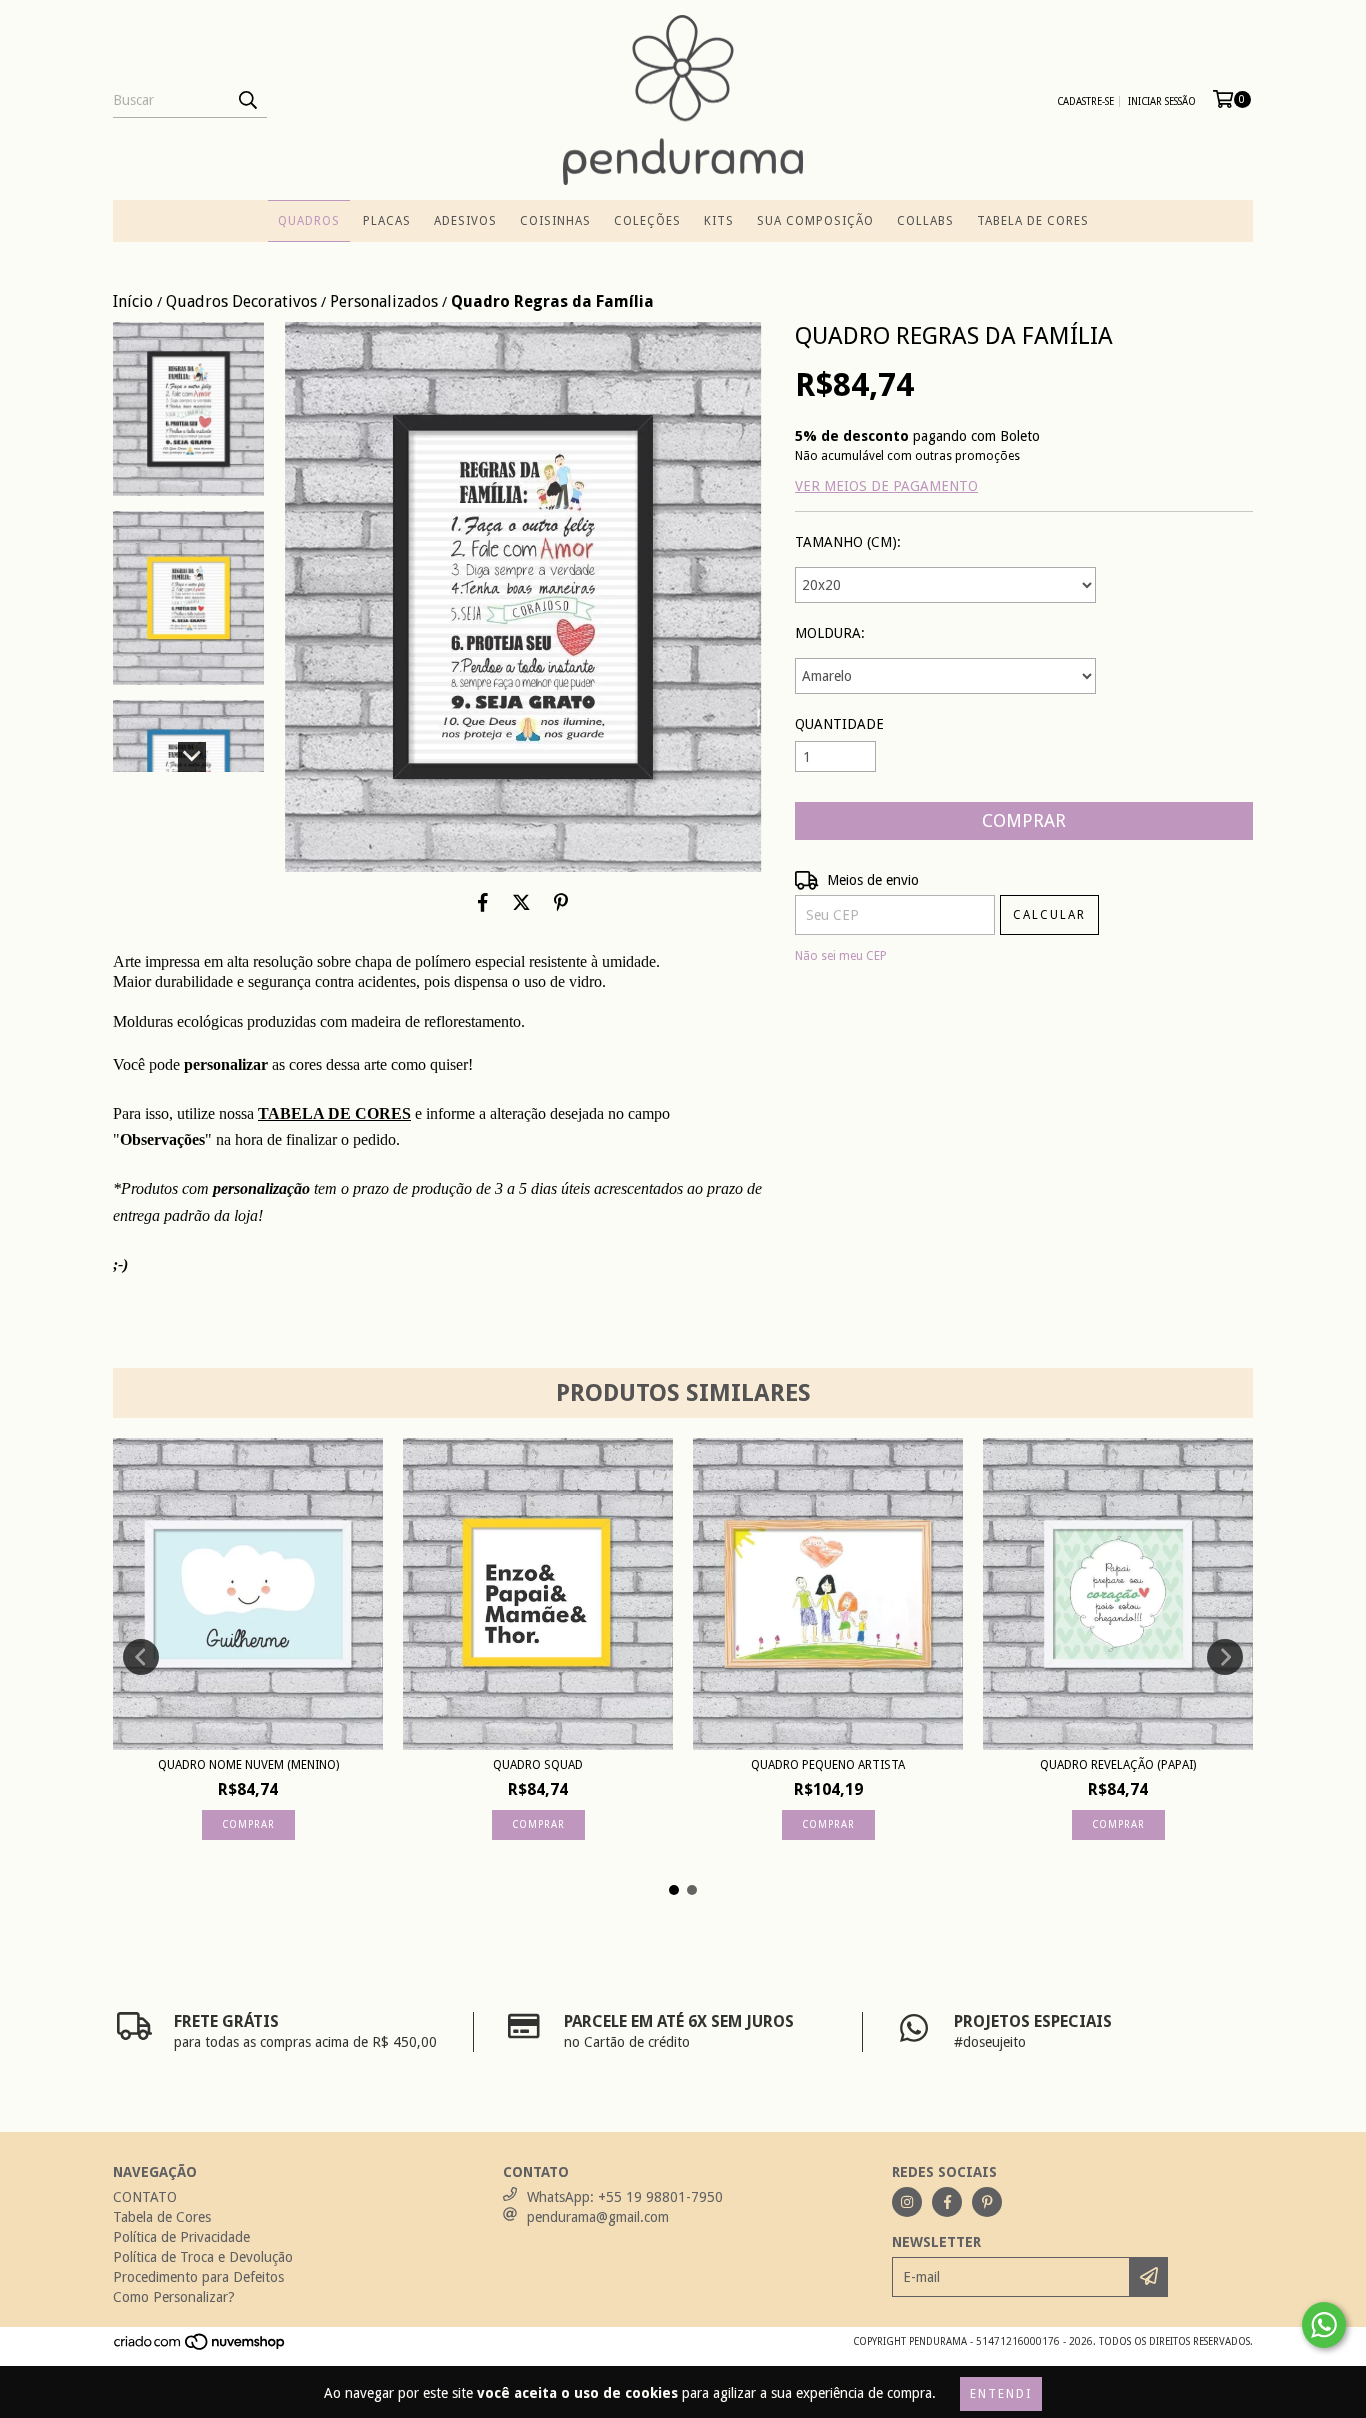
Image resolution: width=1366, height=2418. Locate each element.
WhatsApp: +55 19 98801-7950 (625, 2197)
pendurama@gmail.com (598, 2217)
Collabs (925, 221)
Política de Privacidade (181, 2237)
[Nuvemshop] (200, 2347)
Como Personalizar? (174, 2297)
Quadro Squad (538, 1765)
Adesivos (465, 221)
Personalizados (384, 301)
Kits (719, 221)
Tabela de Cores (1033, 221)
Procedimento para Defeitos (198, 2277)
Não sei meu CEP (841, 956)
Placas (387, 221)
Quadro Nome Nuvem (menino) (248, 1765)
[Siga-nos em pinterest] (987, 2202)
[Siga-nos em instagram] (907, 2202)
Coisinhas (555, 221)
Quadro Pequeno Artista (828, 1765)
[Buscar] (247, 100)
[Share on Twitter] (521, 902)
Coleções (647, 221)
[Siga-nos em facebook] (947, 2202)
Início (133, 301)
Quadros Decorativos (241, 301)
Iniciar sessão (1162, 101)
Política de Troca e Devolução (203, 2257)
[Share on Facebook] (483, 902)
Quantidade (839, 724)
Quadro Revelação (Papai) (1118, 1765)
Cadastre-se (1085, 101)
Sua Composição (815, 221)
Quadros (309, 221)
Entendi (1001, 2394)
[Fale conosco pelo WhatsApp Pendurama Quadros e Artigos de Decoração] (1324, 2325)
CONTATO (145, 2197)
